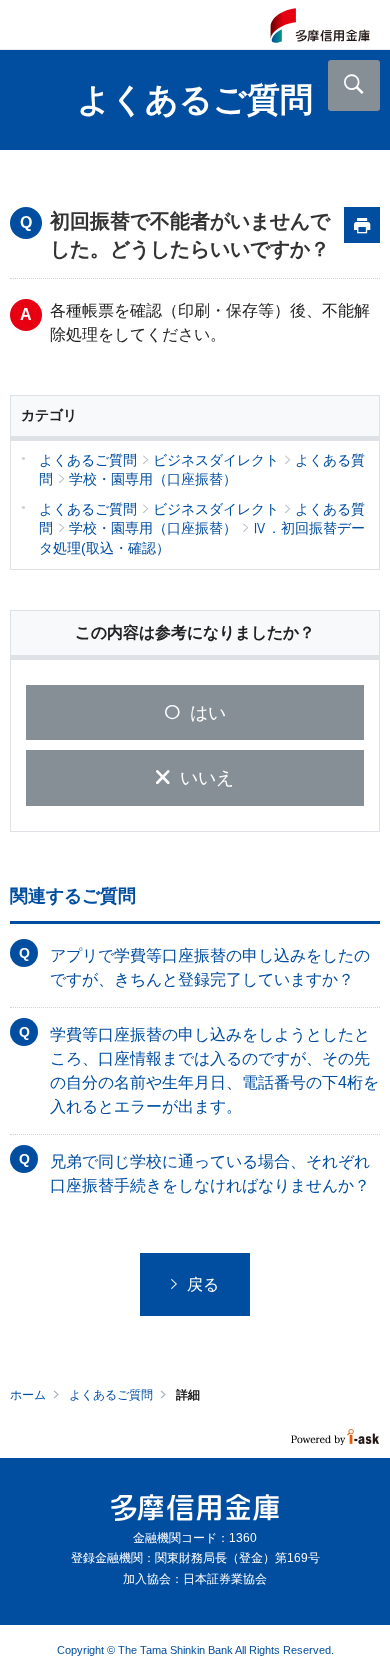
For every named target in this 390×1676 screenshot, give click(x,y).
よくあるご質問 (111, 1395)
